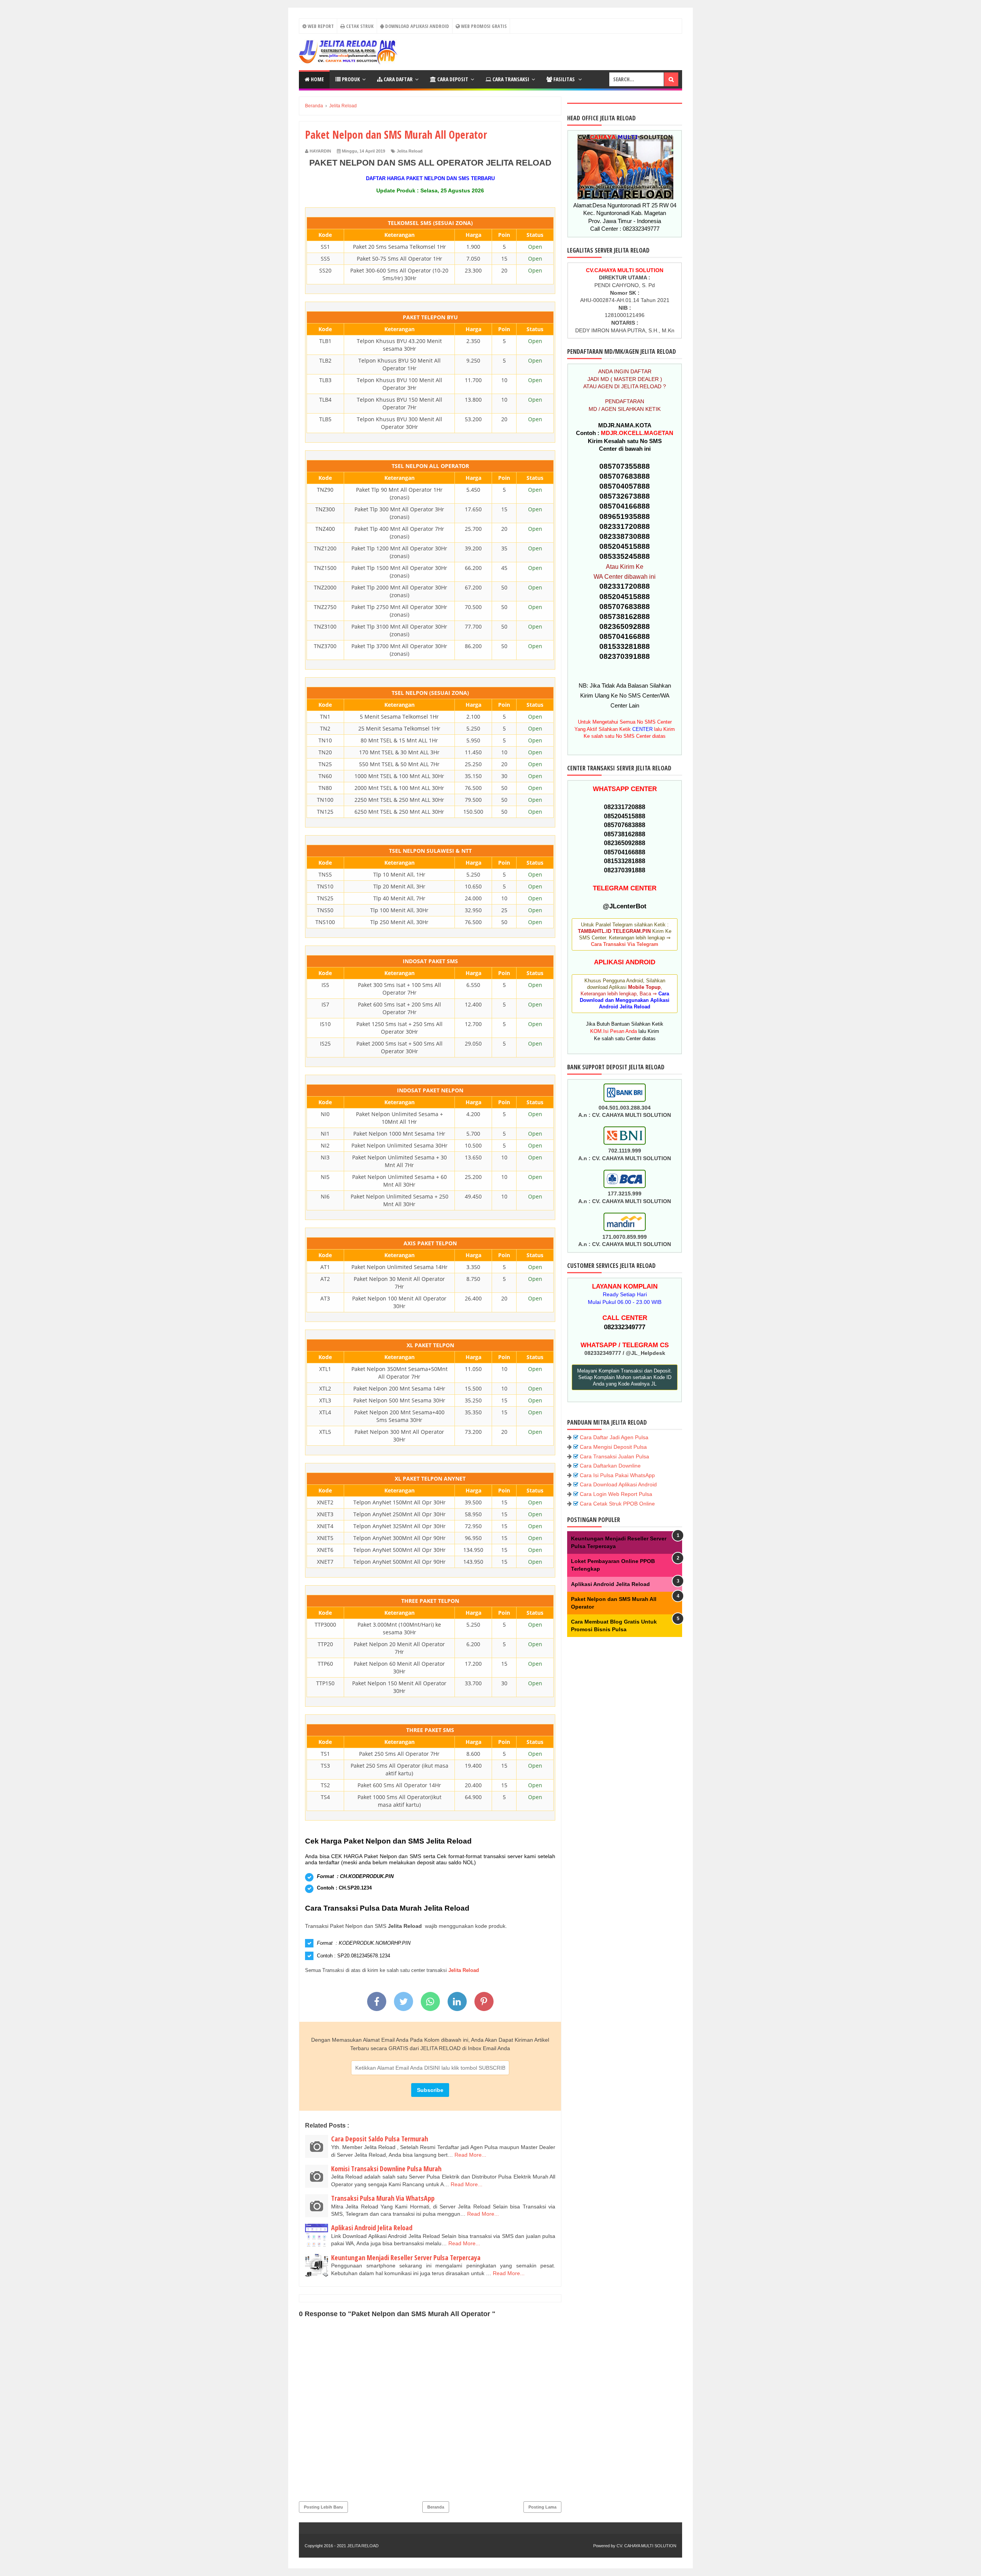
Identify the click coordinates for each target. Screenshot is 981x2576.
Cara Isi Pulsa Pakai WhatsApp (617, 1475)
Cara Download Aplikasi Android (618, 1484)
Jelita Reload (410, 151)
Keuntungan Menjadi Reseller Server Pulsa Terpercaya (406, 2257)
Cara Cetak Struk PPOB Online (617, 1504)
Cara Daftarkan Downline (610, 1466)
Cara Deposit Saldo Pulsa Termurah (380, 2139)
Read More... (470, 2155)
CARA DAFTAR (398, 79)
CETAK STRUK (359, 26)
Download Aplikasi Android (417, 26)
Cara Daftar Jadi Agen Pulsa (614, 1437)
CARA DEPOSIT (452, 79)
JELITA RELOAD (363, 2546)
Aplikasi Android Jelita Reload (372, 2228)
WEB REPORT (320, 26)
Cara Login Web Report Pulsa (616, 1494)
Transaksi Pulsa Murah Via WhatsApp (383, 2198)
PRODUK (350, 79)
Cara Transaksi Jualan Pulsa (614, 1456)
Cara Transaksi (510, 79)
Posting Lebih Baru (323, 2507)
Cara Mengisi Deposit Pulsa (613, 1447)
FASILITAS (564, 79)
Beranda (436, 2507)
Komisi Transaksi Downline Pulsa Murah (386, 2169)
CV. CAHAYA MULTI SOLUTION (646, 2546)
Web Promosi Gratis (483, 26)
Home (317, 79)
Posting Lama (542, 2507)
